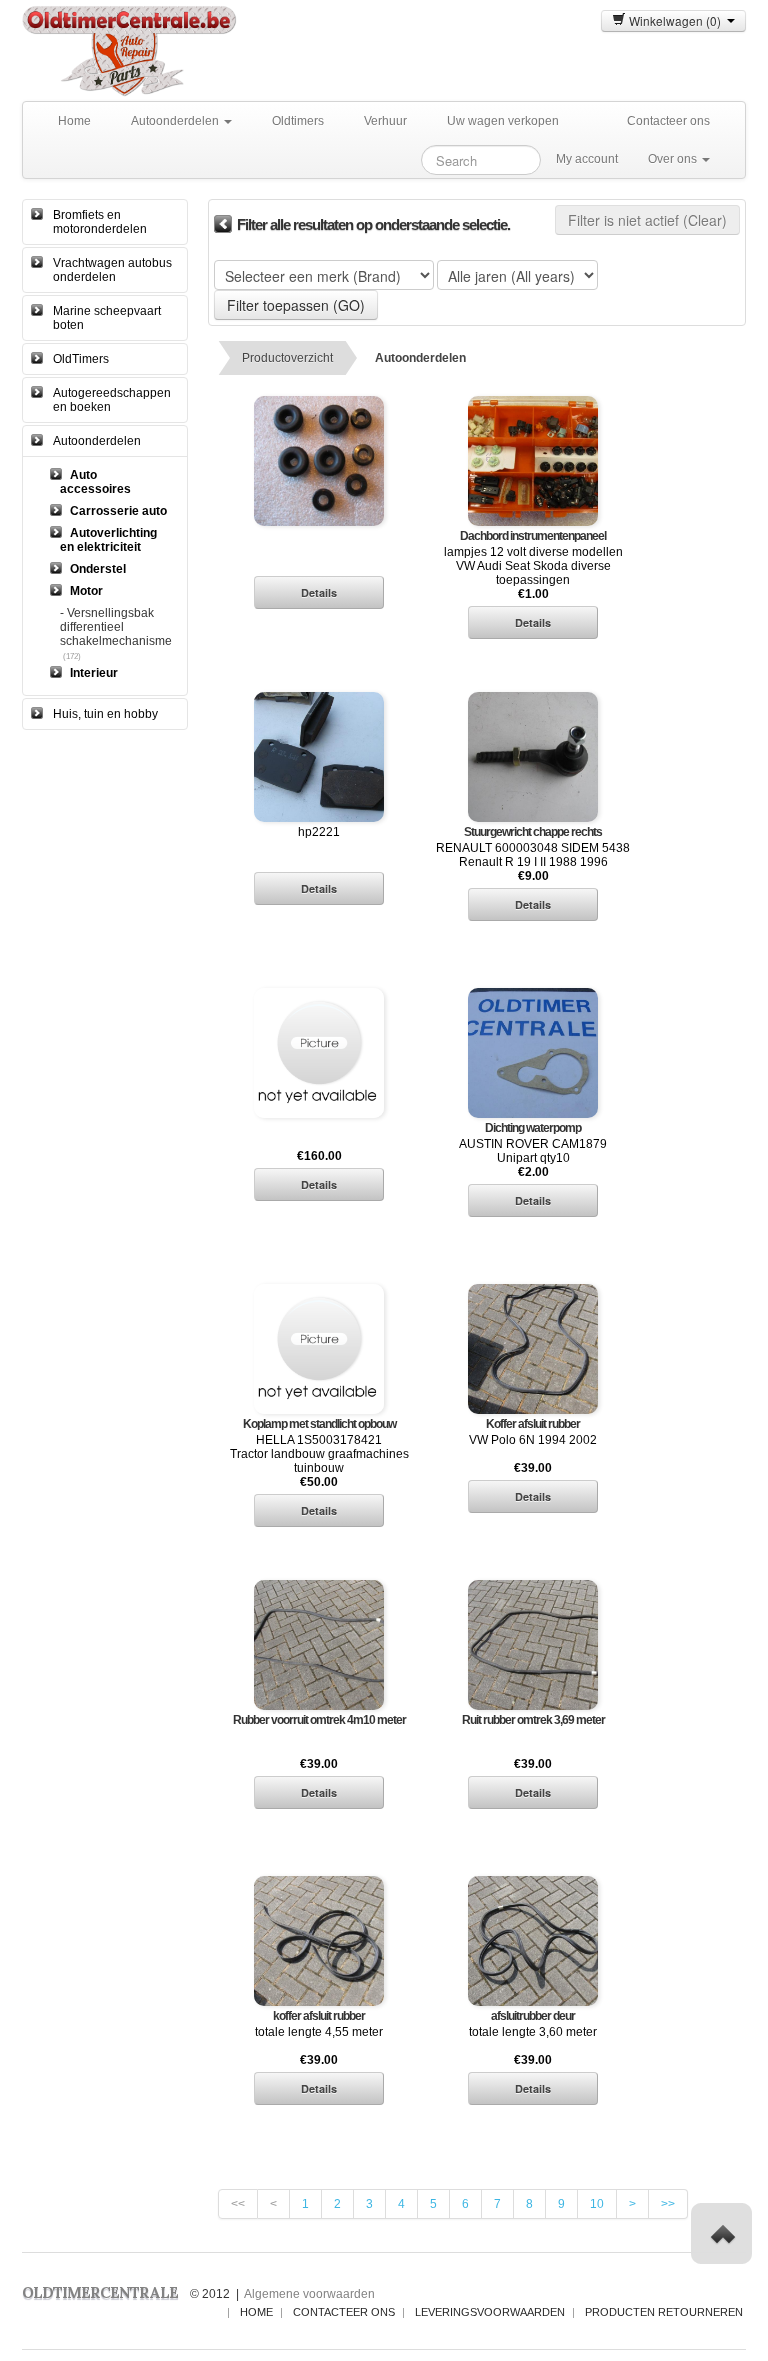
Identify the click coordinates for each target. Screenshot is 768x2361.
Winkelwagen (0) (676, 20)
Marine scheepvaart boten (107, 318)
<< (238, 2204)
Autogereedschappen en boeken (112, 400)
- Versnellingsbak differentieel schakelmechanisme (116, 627)
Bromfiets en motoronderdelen (100, 222)
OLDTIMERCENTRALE (100, 2292)
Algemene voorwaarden (309, 2294)
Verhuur (385, 121)
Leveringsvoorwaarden (490, 2312)
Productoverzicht (287, 358)
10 (597, 2204)
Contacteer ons (668, 121)
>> (668, 2204)
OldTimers (81, 359)
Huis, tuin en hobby (105, 714)
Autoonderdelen (176, 121)
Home (74, 121)
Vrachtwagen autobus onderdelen (112, 270)
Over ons (674, 159)
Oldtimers (298, 121)
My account (587, 159)
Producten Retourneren (664, 2312)
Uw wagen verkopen (503, 121)
